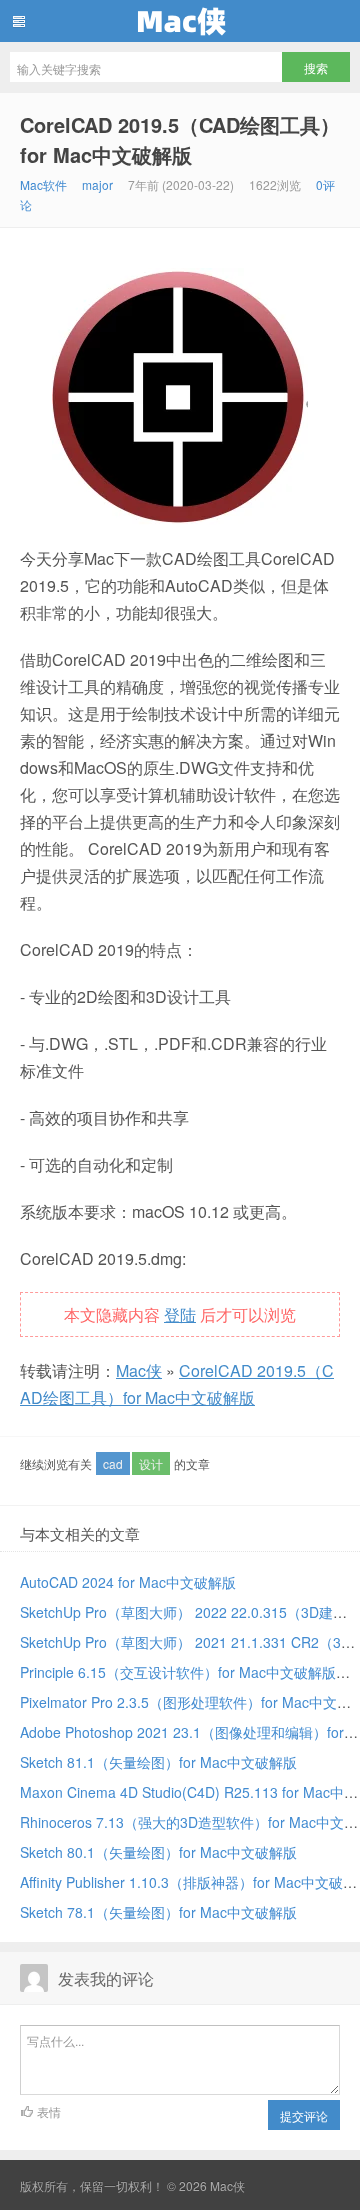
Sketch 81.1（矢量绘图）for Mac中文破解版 (158, 1762)
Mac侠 (180, 21)
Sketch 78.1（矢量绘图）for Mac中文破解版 (158, 1912)
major (97, 184)
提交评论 (304, 2115)
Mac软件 (43, 184)
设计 (151, 1463)
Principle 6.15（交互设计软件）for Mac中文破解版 (178, 1672)
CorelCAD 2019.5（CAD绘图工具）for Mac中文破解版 (180, 139)
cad (113, 1463)
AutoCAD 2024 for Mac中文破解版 (128, 1582)
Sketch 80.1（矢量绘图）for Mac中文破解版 (158, 1852)
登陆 (180, 1314)
